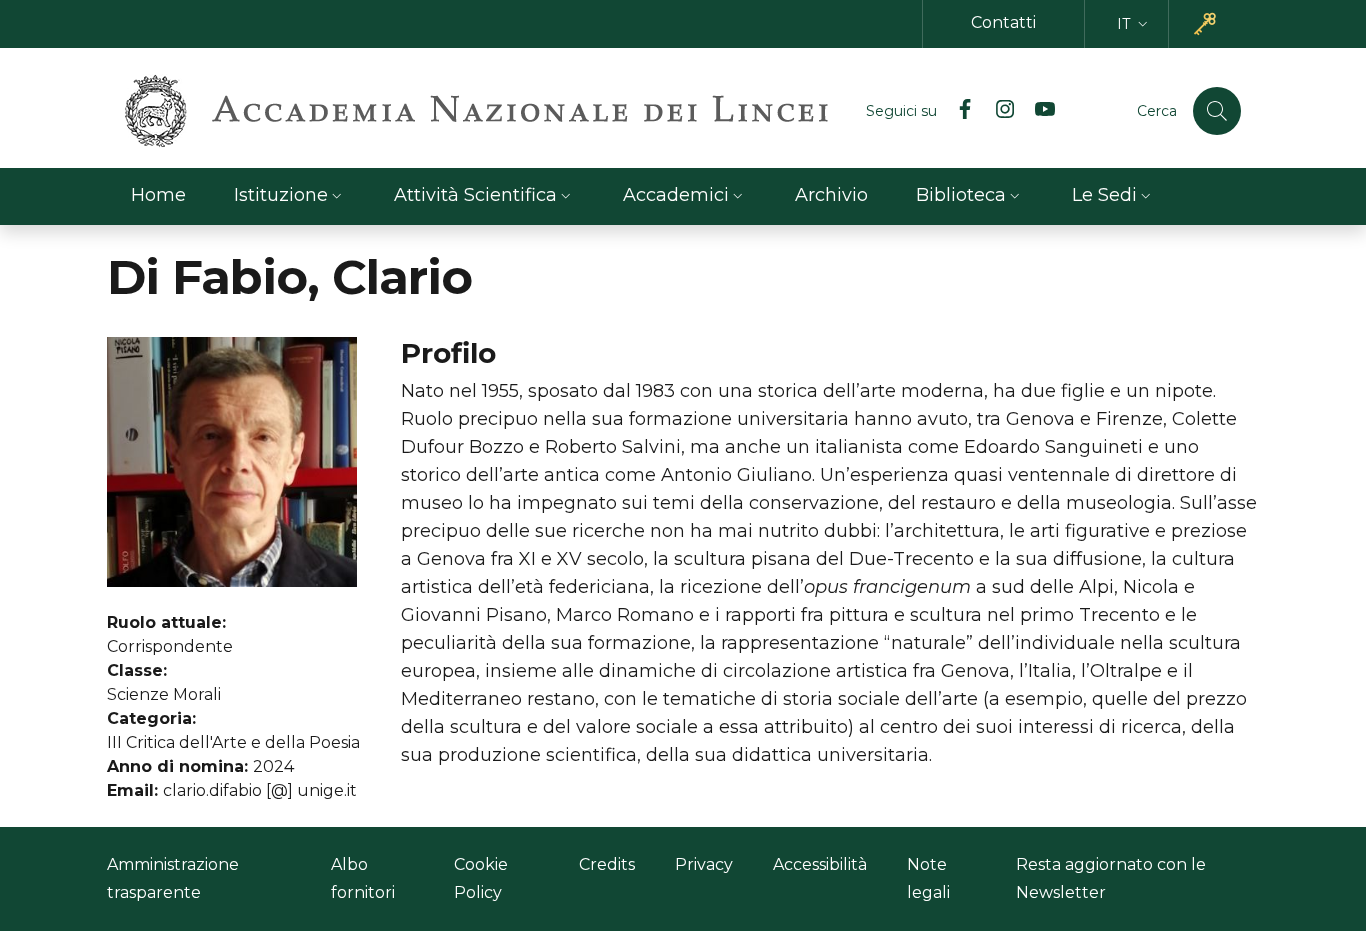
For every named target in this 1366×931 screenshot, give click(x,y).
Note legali (928, 878)
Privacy (704, 864)
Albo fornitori (363, 878)
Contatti (1003, 22)
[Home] (476, 111)
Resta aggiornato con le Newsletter (1111, 878)
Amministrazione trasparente (173, 878)
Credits (607, 864)
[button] (1134, 24)
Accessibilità (820, 864)
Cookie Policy (481, 878)
